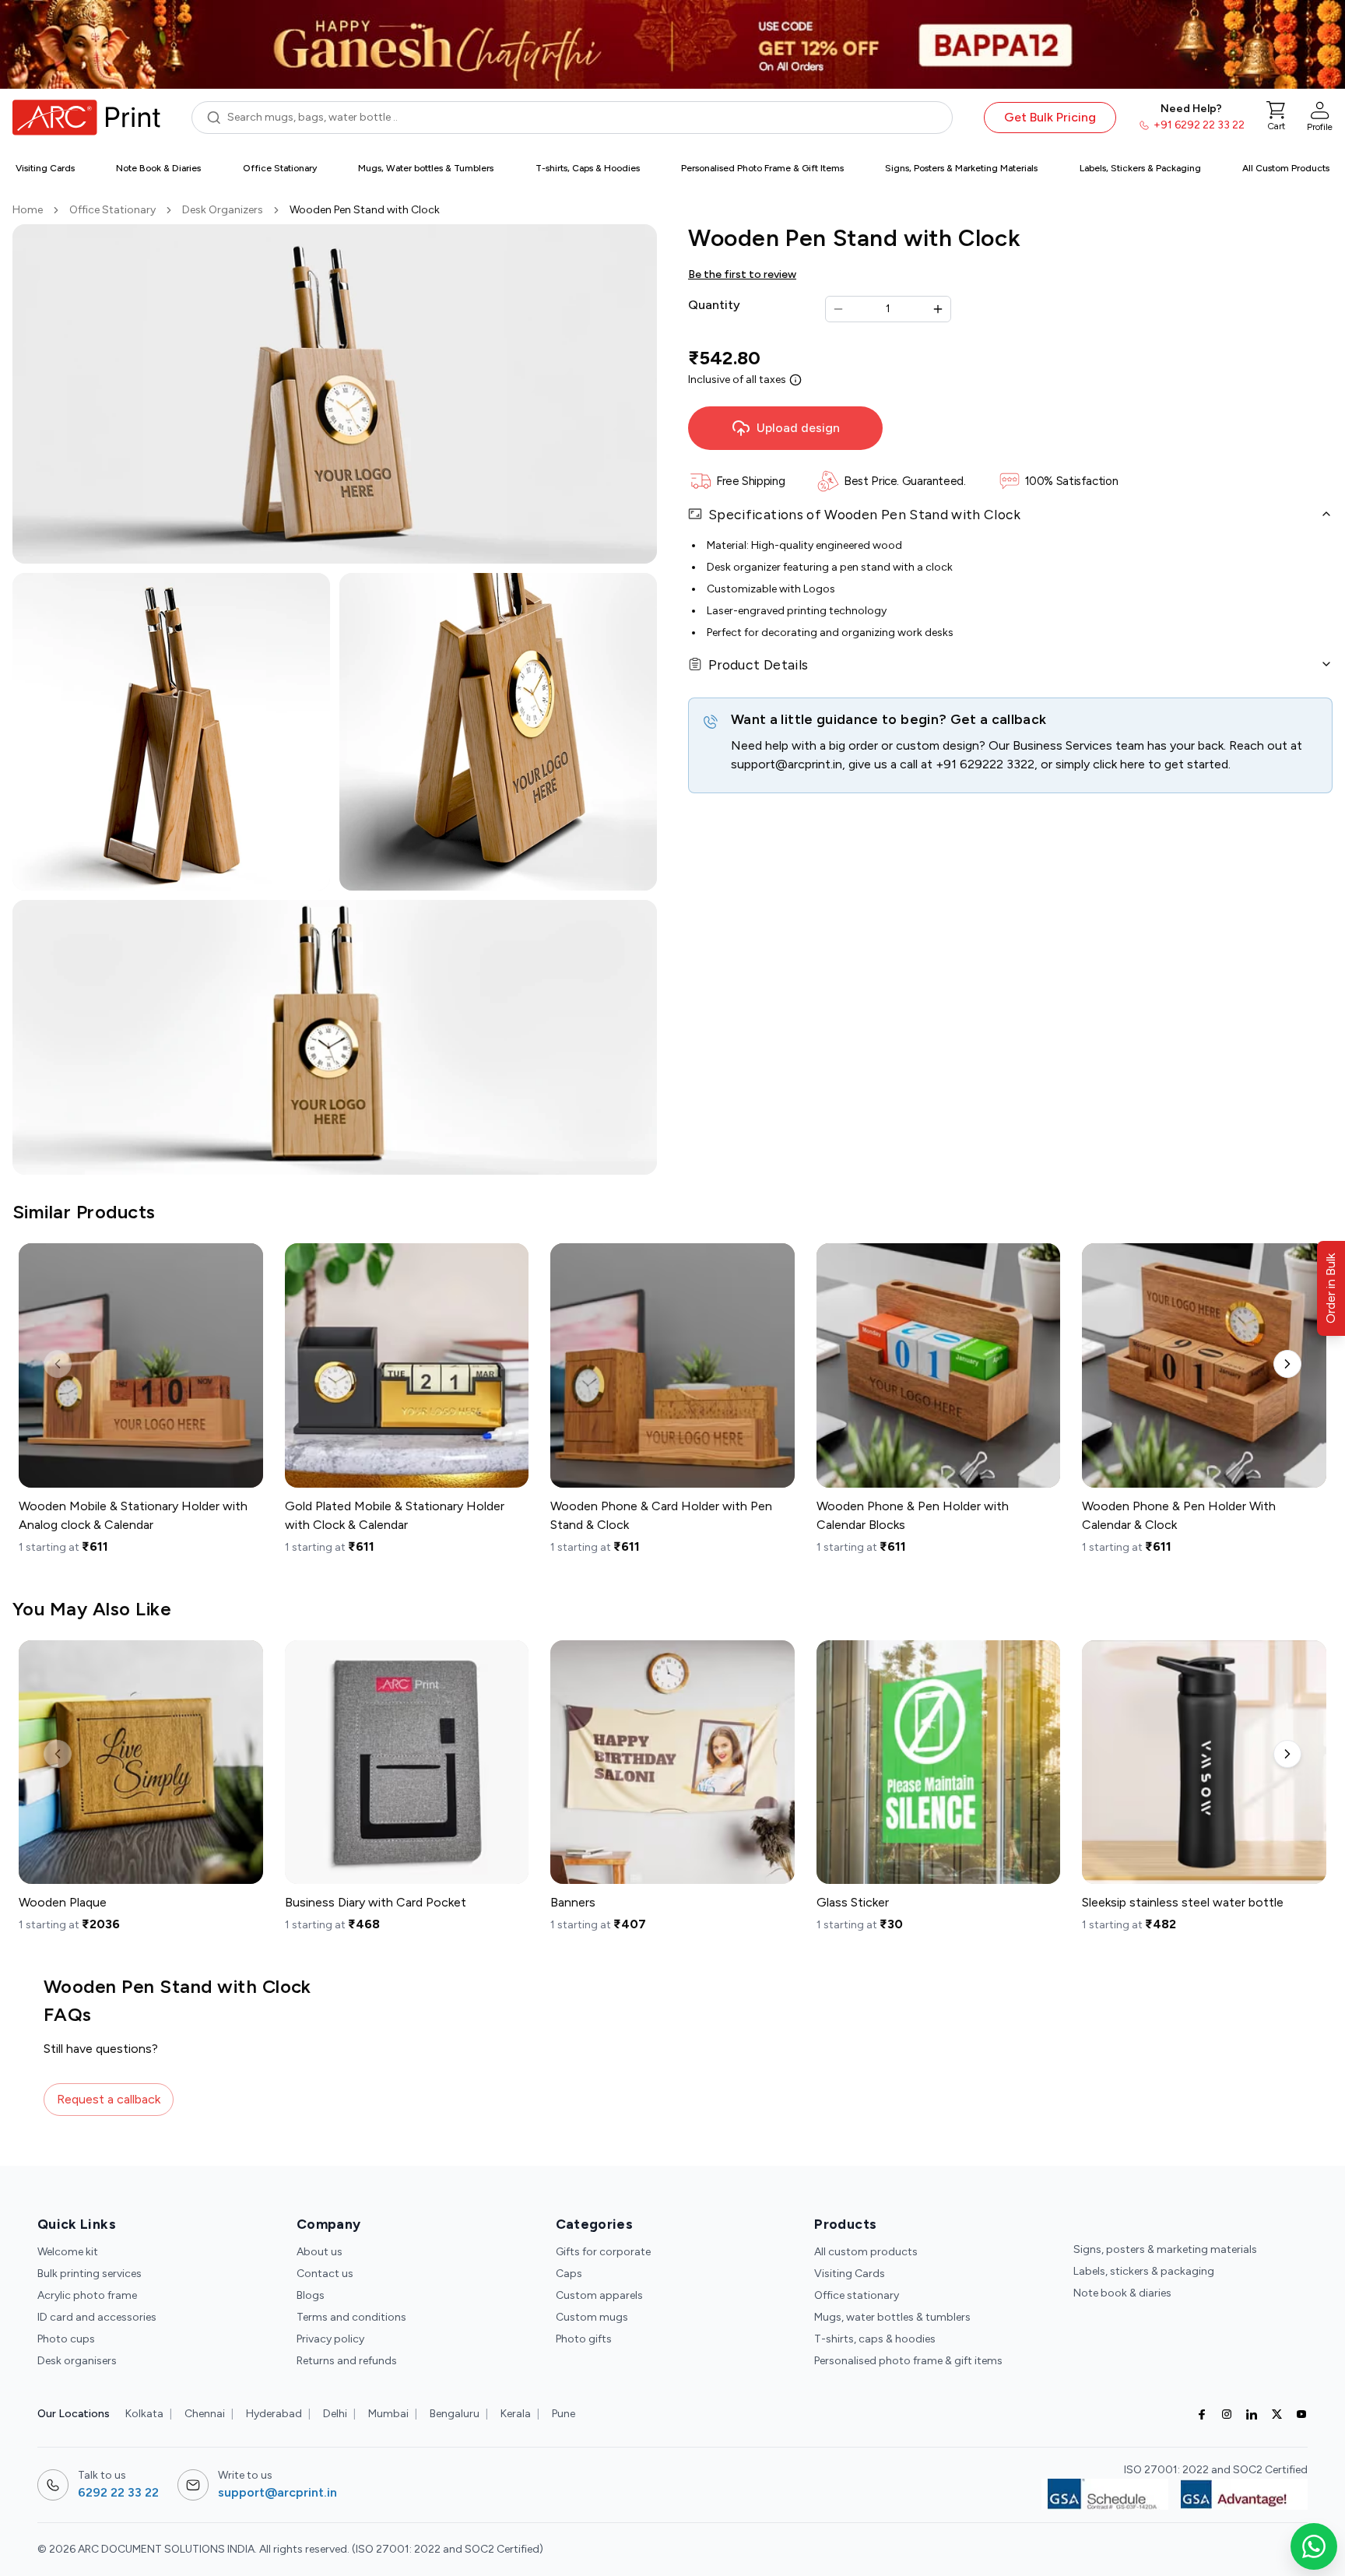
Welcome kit (68, 2252)
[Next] (1287, 1364)
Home (28, 210)
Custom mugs (592, 2317)
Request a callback (109, 2099)
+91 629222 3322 (985, 764)
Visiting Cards (850, 2274)
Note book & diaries (1122, 2293)
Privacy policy (330, 2339)
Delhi (335, 2414)
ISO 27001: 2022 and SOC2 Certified (1216, 2470)
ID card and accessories (97, 2317)
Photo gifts (584, 2339)
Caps (569, 2274)
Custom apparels (599, 2295)
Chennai (205, 2414)
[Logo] (86, 118)
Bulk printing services (90, 2274)
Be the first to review (742, 274)
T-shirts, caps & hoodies (875, 2339)
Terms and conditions (351, 2317)
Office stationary (857, 2295)
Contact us (325, 2274)
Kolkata (144, 2414)
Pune (564, 2414)
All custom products (866, 2252)
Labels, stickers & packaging (1144, 2271)
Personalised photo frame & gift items (908, 2361)
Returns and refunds (347, 2361)
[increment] (938, 309)
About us (320, 2252)
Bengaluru (455, 2414)
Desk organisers (77, 2361)
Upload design (798, 428)
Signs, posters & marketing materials (1165, 2249)
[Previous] (58, 1364)
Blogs (311, 2295)
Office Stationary (112, 210)
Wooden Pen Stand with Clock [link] (365, 210)
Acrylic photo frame (87, 2295)
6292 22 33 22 (118, 2492)
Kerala (516, 2414)
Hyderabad (274, 2414)
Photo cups (66, 2339)
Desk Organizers (223, 210)
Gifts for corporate (603, 2252)
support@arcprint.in (787, 764)
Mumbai (388, 2414)
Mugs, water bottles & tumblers (892, 2317)
